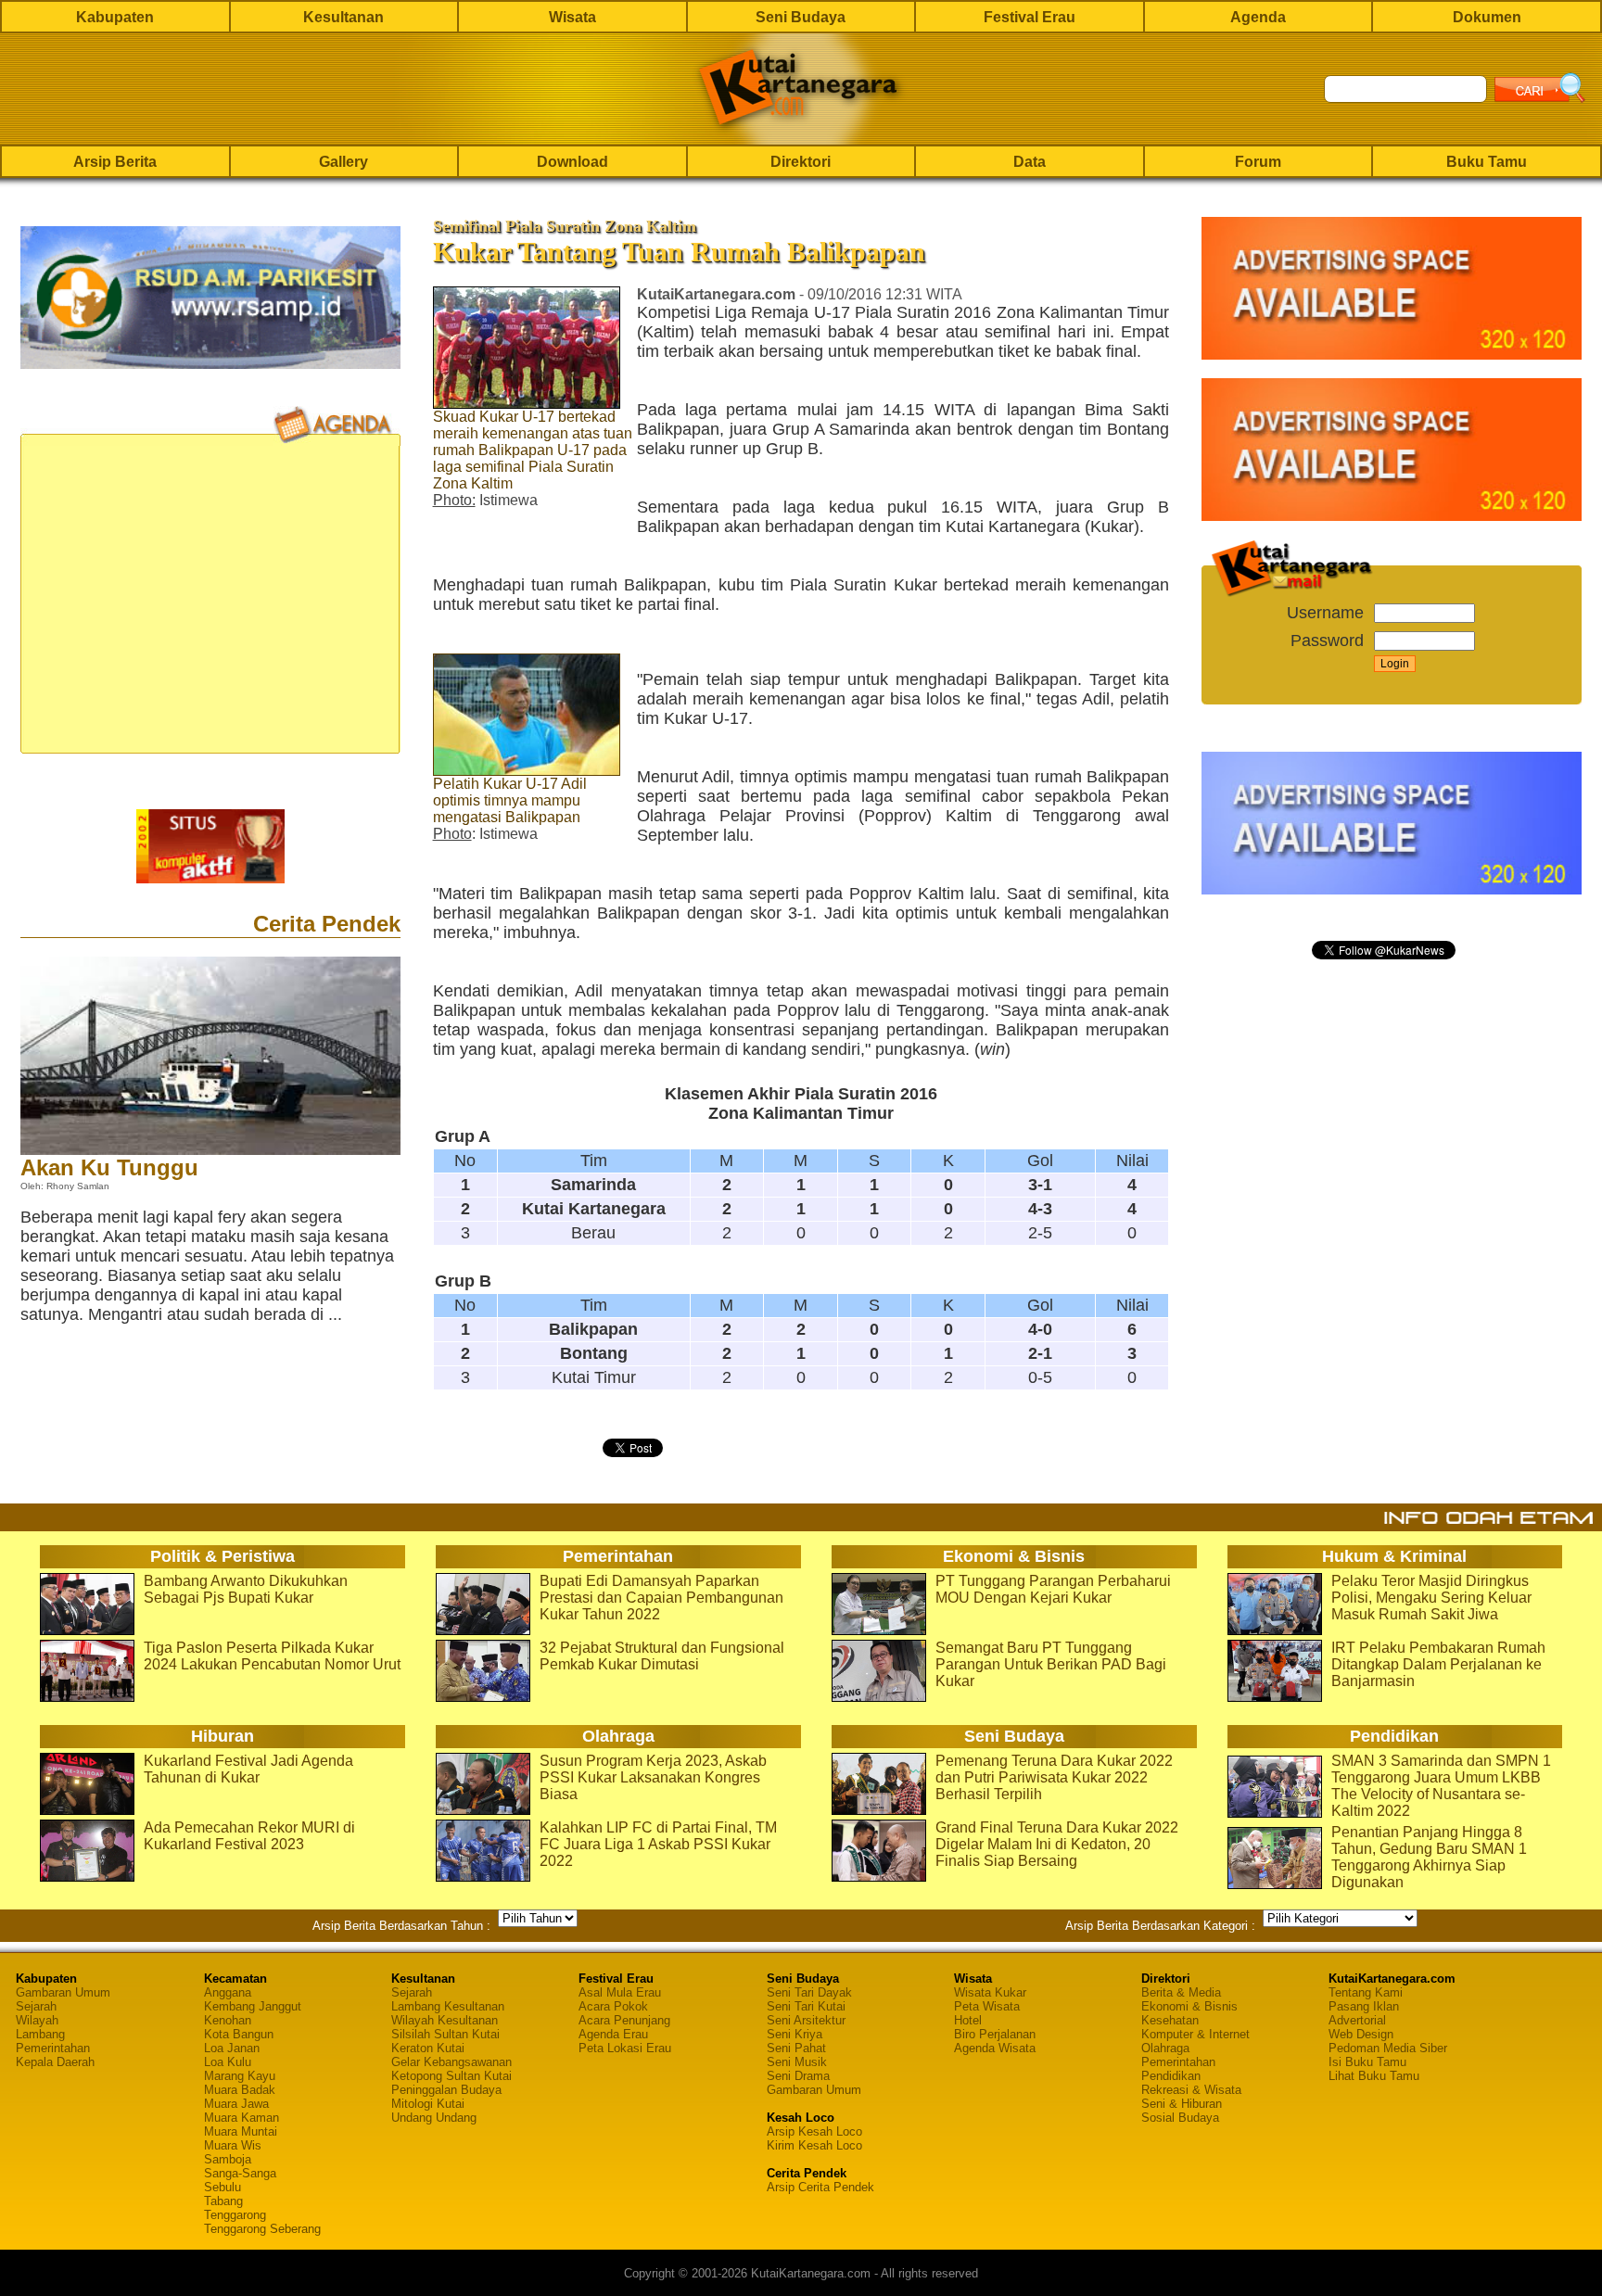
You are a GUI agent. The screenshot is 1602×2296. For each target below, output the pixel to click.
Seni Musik (797, 2062)
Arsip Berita (115, 162)
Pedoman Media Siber (1388, 2048)
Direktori (801, 162)
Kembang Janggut (253, 2006)
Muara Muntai (241, 2131)
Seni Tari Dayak (809, 1992)
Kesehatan (1170, 2020)
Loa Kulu (228, 2062)
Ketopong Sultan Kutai (451, 2076)
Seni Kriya (795, 2034)
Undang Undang (434, 2118)
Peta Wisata (987, 2006)
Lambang (40, 2034)
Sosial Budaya (1180, 2118)
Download (572, 162)
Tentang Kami (1366, 1992)
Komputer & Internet (1195, 2034)
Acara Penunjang (624, 2020)
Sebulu (222, 2187)
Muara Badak (240, 2090)
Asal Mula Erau (620, 1992)
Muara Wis (233, 2145)
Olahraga (1165, 2048)
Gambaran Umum (63, 1992)
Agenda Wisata (995, 2048)
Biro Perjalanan (995, 2034)
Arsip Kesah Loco (814, 2131)
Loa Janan (232, 2048)
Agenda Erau (613, 2034)
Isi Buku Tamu (1367, 2062)
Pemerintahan (53, 2048)
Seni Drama (798, 2076)
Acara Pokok (613, 2006)
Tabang (223, 2201)
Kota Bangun (239, 2034)
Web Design (1361, 2034)
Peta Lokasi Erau (625, 2048)
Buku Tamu (1487, 162)
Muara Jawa (236, 2104)
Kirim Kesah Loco (814, 2145)
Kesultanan (343, 17)
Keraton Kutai (428, 2048)
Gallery (343, 162)
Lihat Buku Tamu (1374, 2076)
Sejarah (36, 2006)
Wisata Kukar (990, 1992)
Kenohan (228, 2020)
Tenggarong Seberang (262, 2229)
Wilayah (37, 2020)
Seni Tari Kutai (806, 2006)
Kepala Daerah (55, 2062)
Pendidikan (1171, 2076)
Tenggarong (235, 2215)
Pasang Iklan (1364, 2006)
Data (1030, 162)
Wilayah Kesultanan (445, 2020)
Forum (1258, 162)
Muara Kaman (242, 2118)
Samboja (228, 2159)
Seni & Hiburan (1182, 2104)
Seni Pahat (796, 2048)
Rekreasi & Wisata (1191, 2090)
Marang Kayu (240, 2076)
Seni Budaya (801, 17)
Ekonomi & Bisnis (1189, 2006)
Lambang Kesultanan (448, 2006)
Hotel (968, 2020)
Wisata (572, 17)
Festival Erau (1030, 17)
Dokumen (1487, 17)
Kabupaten (115, 17)
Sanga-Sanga (240, 2173)
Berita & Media (1181, 1992)
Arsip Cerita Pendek (820, 2187)
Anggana (228, 1992)
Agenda (1258, 17)
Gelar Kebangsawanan (451, 2062)
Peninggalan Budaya (446, 2090)
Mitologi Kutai (428, 2104)
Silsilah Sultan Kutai (445, 2034)
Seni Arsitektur (806, 2020)
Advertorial (1357, 2020)
